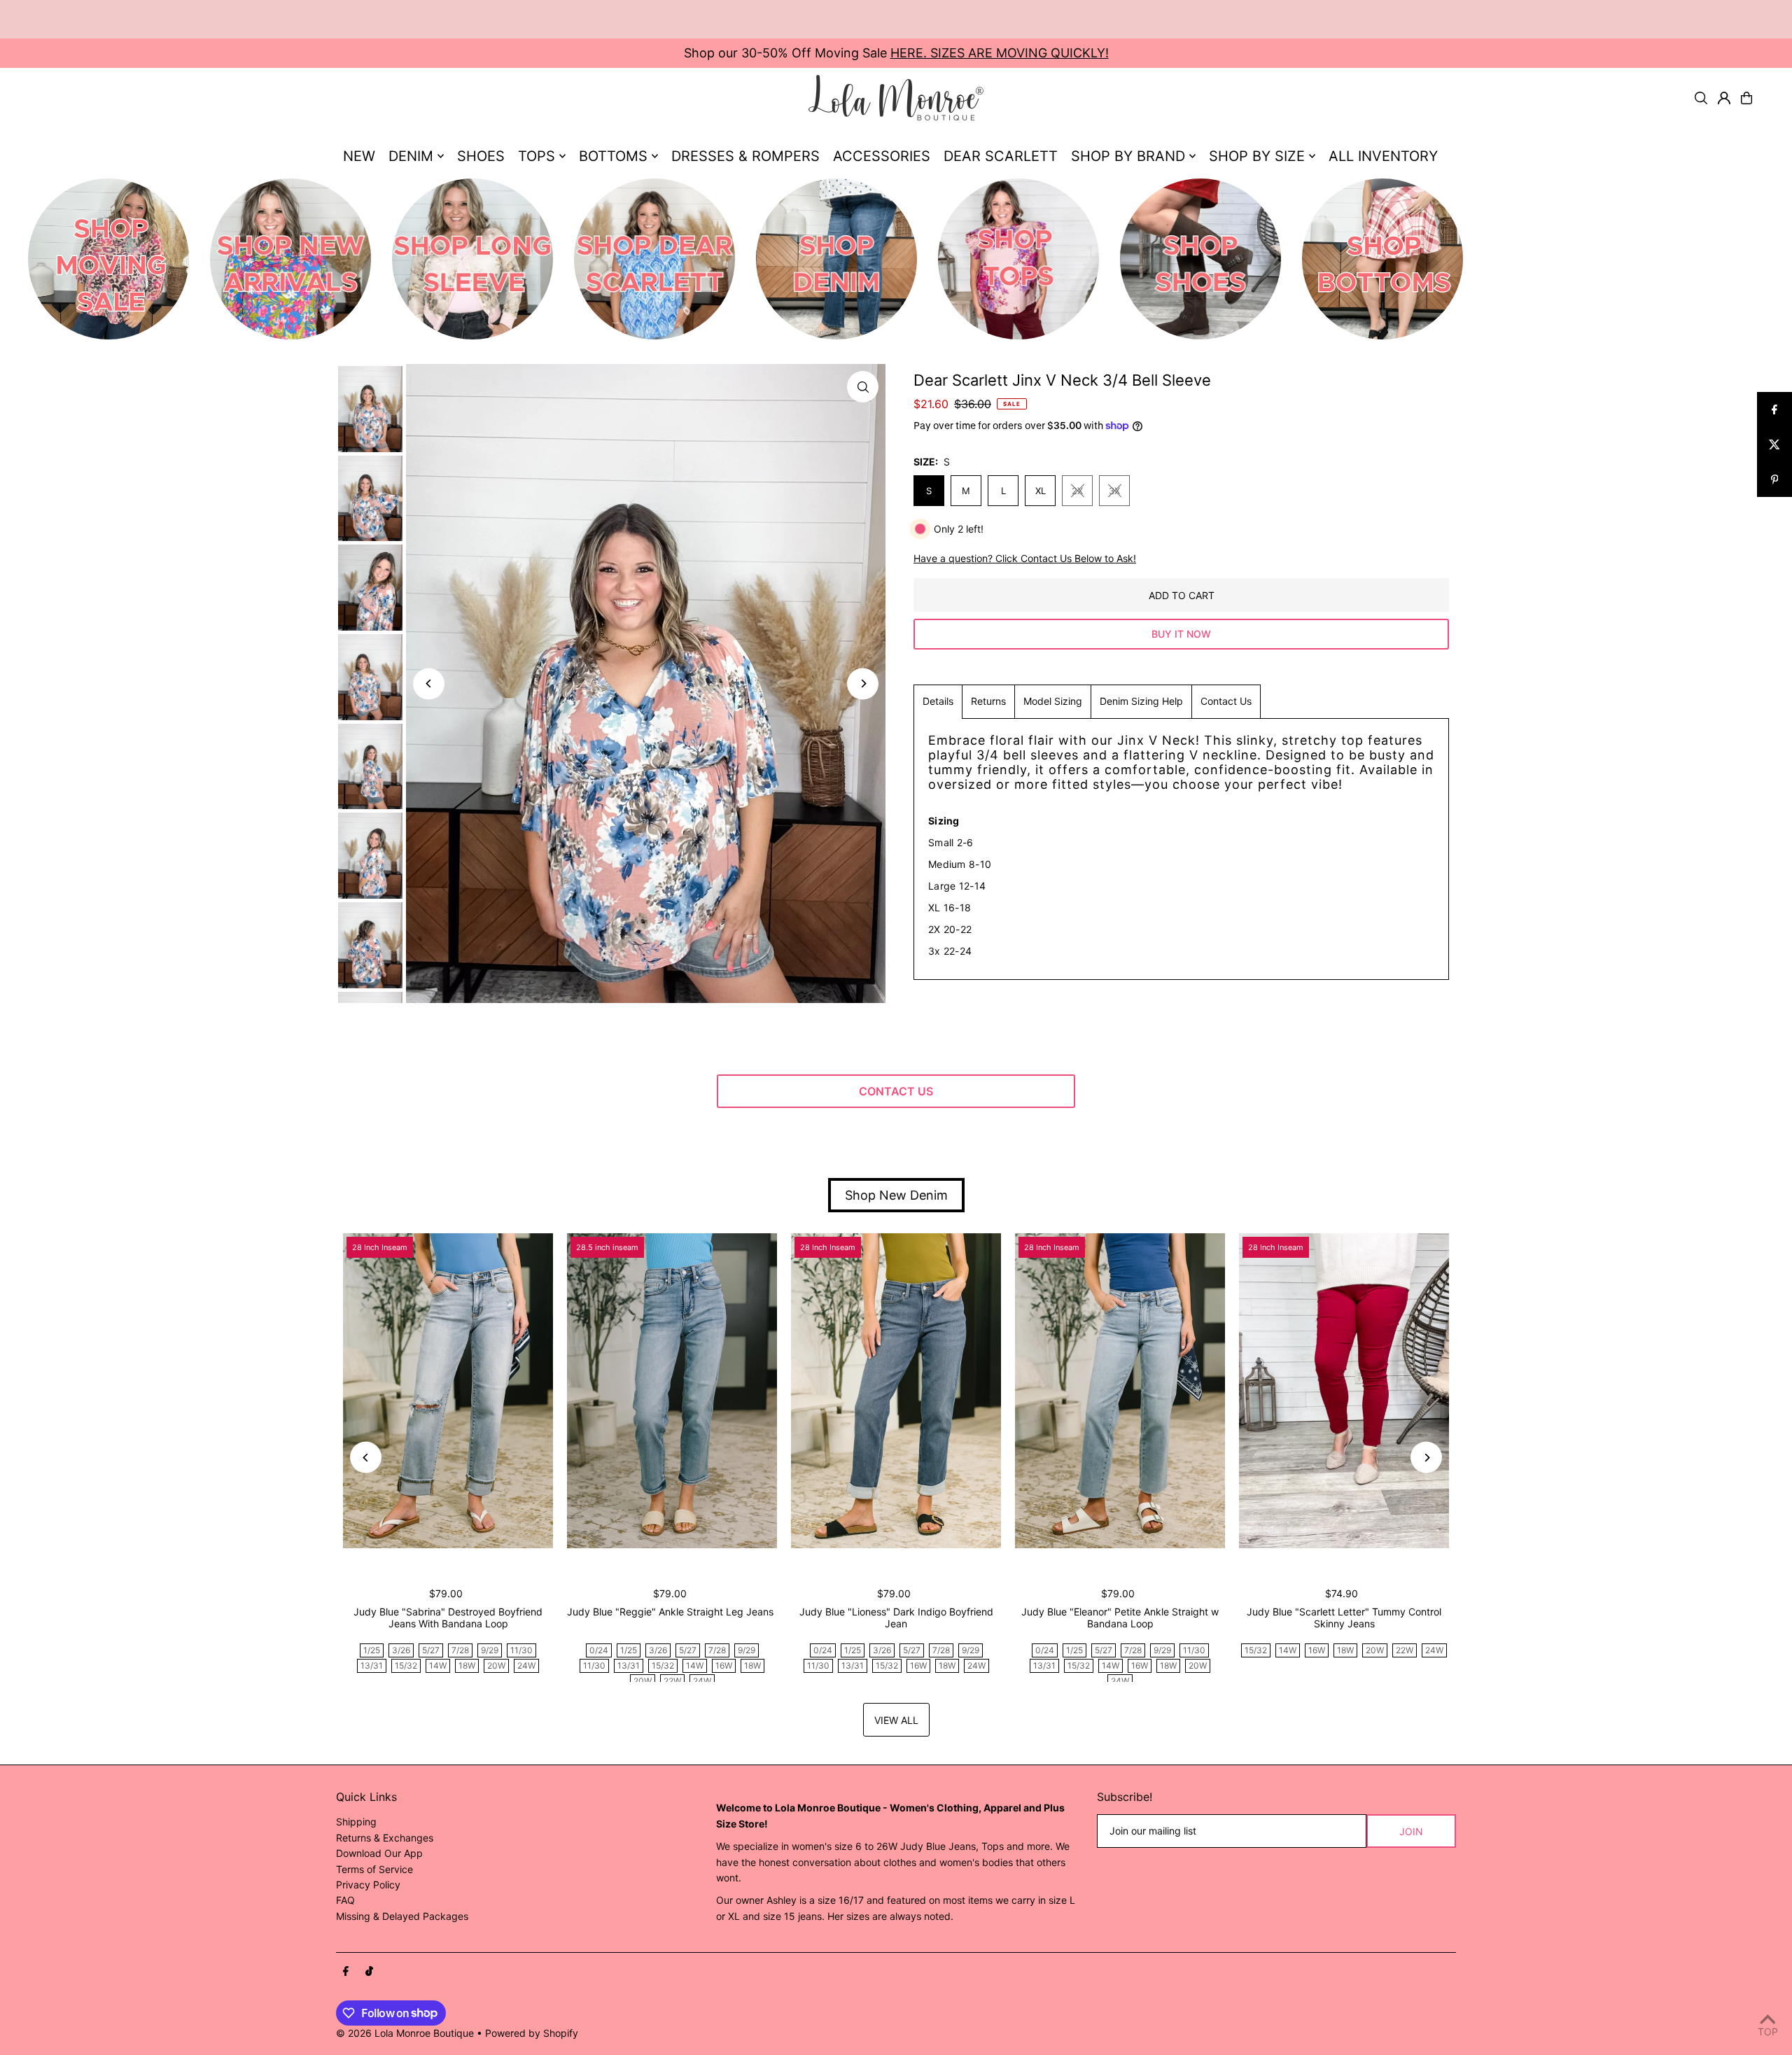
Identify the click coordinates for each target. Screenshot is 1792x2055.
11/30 (521, 1650)
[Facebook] (346, 1972)
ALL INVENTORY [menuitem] (1383, 156)
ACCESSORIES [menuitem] (882, 156)
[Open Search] (1701, 98)
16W (724, 1665)
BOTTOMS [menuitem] (613, 156)
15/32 (406, 1665)
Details (938, 701)
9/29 (490, 1650)
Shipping (356, 1822)
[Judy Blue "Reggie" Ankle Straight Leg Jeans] (672, 1391)
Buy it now (1181, 634)
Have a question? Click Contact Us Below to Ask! (1025, 559)
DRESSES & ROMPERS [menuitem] (745, 156)
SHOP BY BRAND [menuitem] (1128, 156)
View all (896, 1720)
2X (1077, 491)
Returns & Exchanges (385, 1838)
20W (496, 1665)
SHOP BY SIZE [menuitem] (1257, 156)
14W (438, 1665)
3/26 (401, 1650)
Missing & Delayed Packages (402, 1916)
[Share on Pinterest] (1774, 479)
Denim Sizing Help (1141, 701)
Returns (988, 701)
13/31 (372, 1665)
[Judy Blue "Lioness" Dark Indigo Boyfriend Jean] (896, 1391)
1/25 (372, 1650)
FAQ (345, 1900)
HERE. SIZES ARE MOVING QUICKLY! (1000, 53)
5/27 (431, 1650)
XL (1041, 491)
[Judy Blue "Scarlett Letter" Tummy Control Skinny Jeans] (1344, 1391)
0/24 (599, 1650)
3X (1114, 491)
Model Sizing (1053, 701)
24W (526, 1665)
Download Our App (379, 1853)
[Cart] (1746, 98)
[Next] (863, 683)
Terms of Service (374, 1869)
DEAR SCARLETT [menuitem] (1001, 156)
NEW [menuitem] (359, 156)
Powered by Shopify (532, 2033)
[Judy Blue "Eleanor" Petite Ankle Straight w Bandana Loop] (1120, 1391)
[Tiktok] (369, 1972)
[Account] (1724, 98)
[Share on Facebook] (1774, 409)
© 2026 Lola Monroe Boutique (405, 2033)
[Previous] (429, 683)
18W (467, 1665)
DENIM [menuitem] (411, 156)
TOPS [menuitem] (537, 156)
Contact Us (1226, 701)
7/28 (460, 1650)
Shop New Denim (896, 1195)
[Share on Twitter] (1774, 444)
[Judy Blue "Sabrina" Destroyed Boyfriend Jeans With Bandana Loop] (448, 1391)
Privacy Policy (368, 1885)
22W (672, 1681)
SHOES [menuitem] (481, 156)
